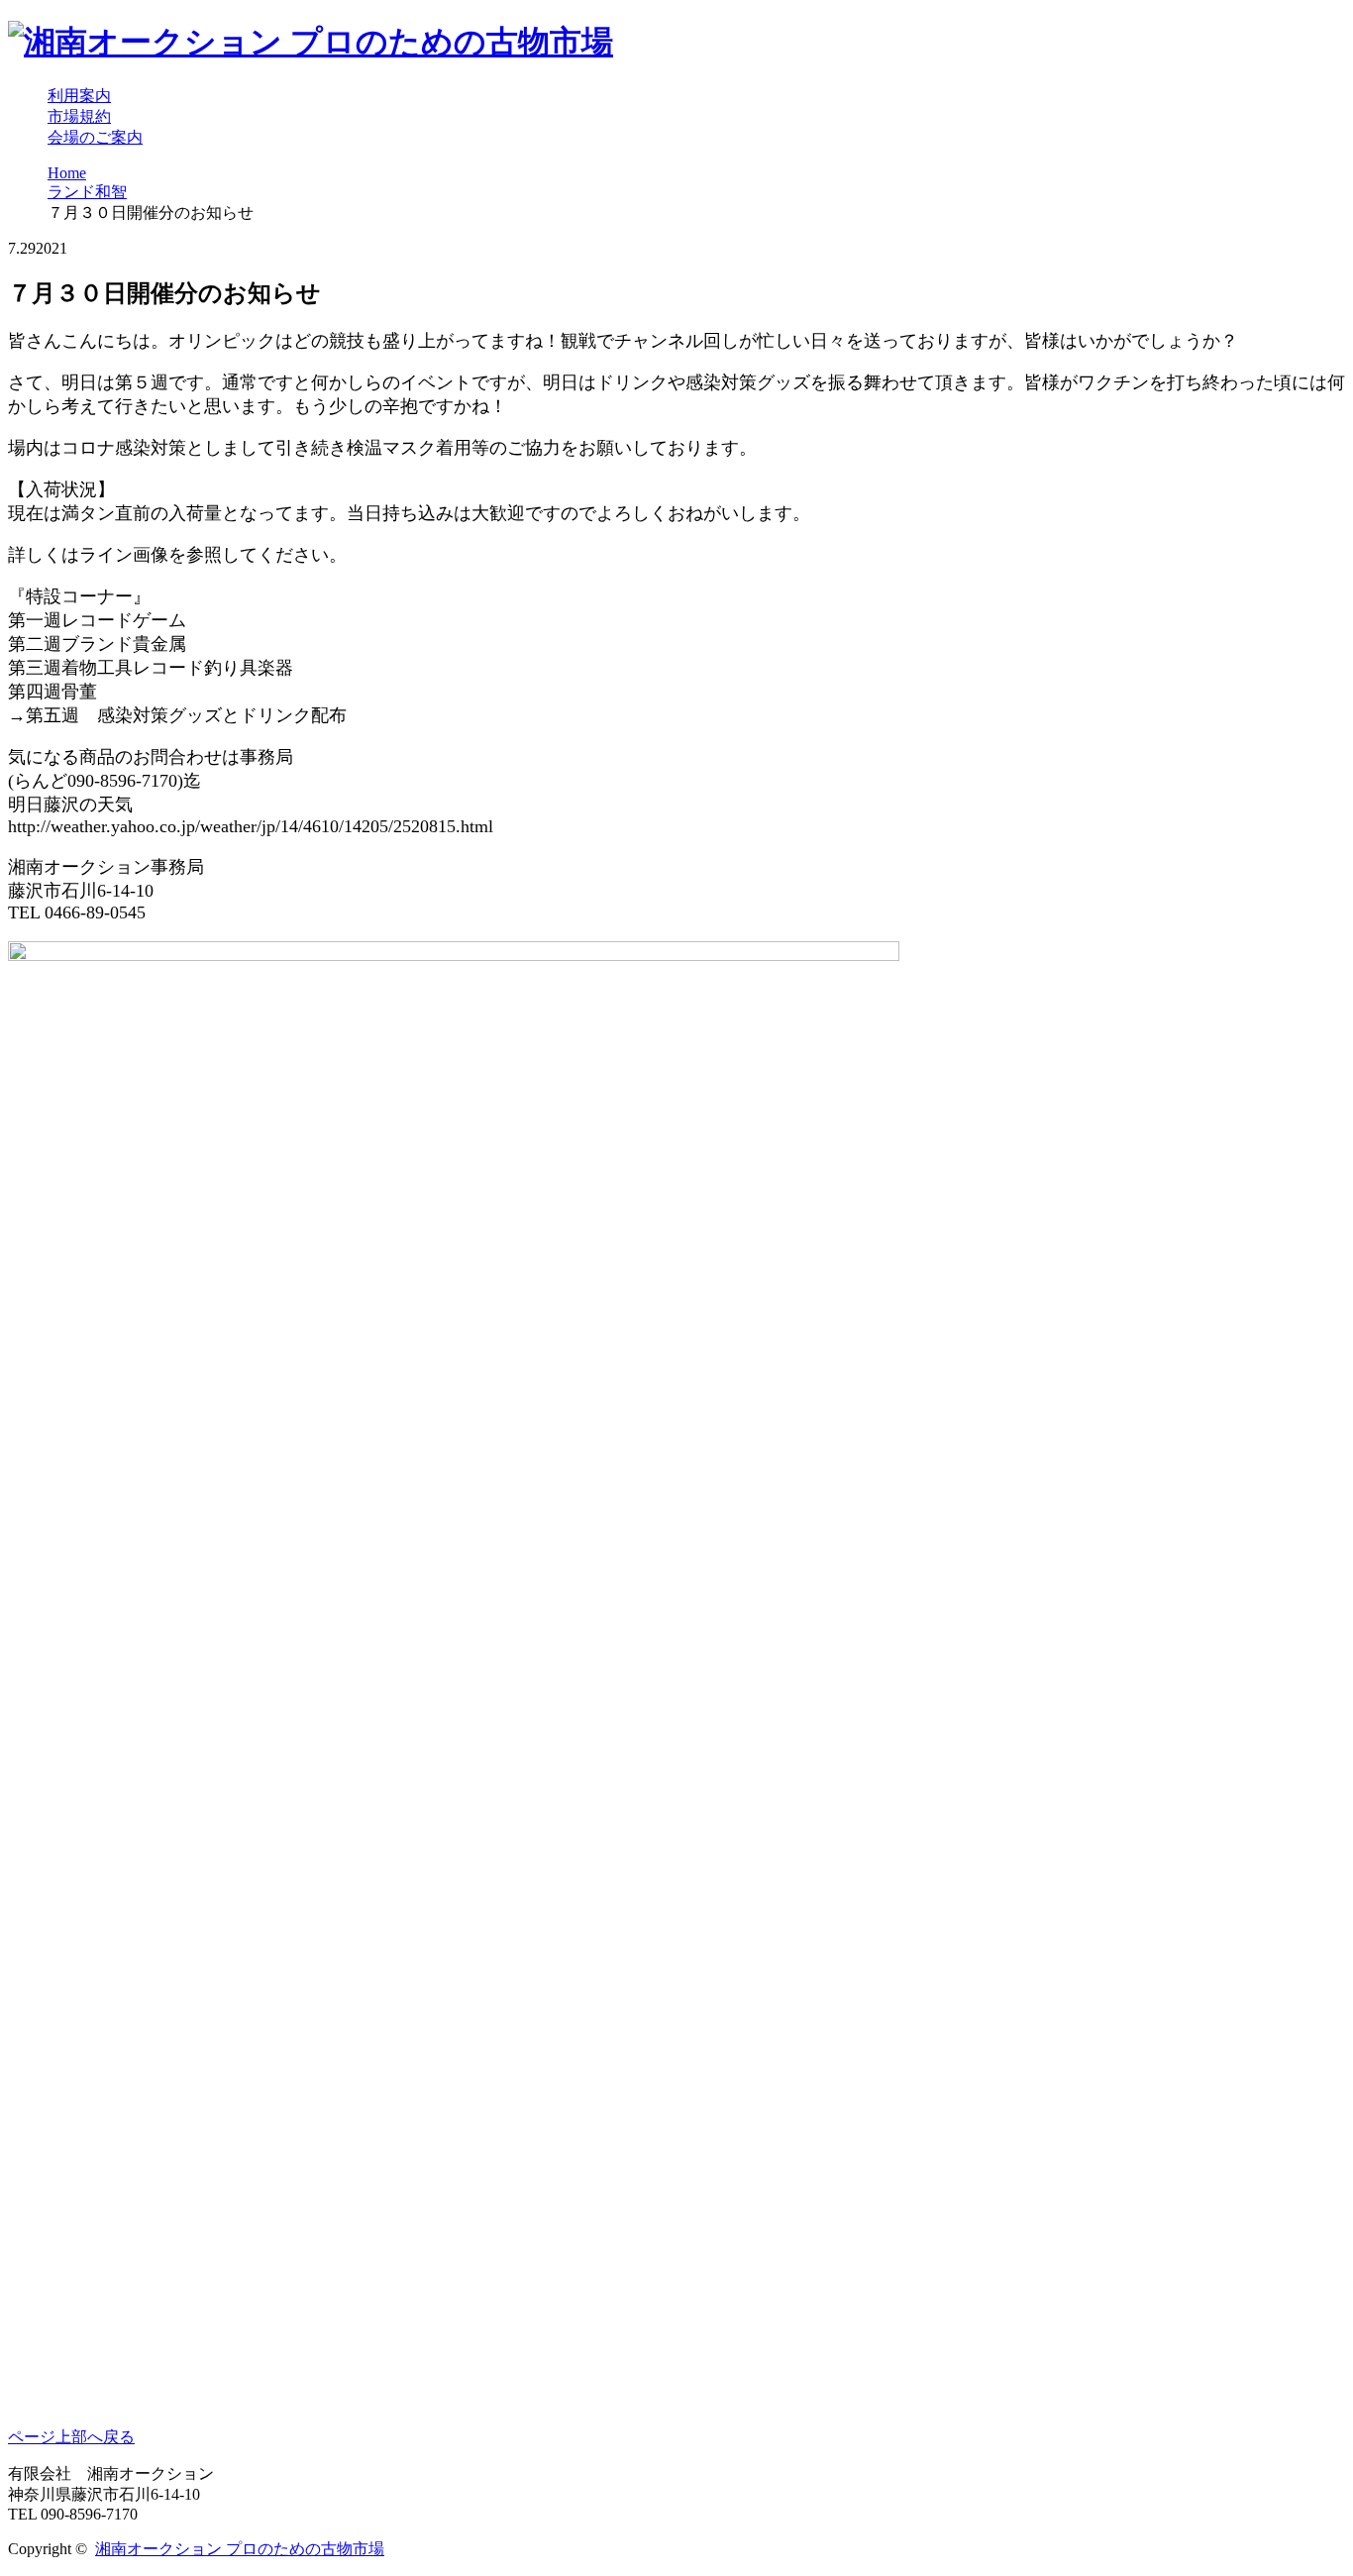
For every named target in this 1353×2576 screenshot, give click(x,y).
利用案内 (79, 96)
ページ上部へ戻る (71, 2437)
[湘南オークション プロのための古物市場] (311, 42)
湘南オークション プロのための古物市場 (240, 2549)
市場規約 (79, 116)
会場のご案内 (95, 137)
